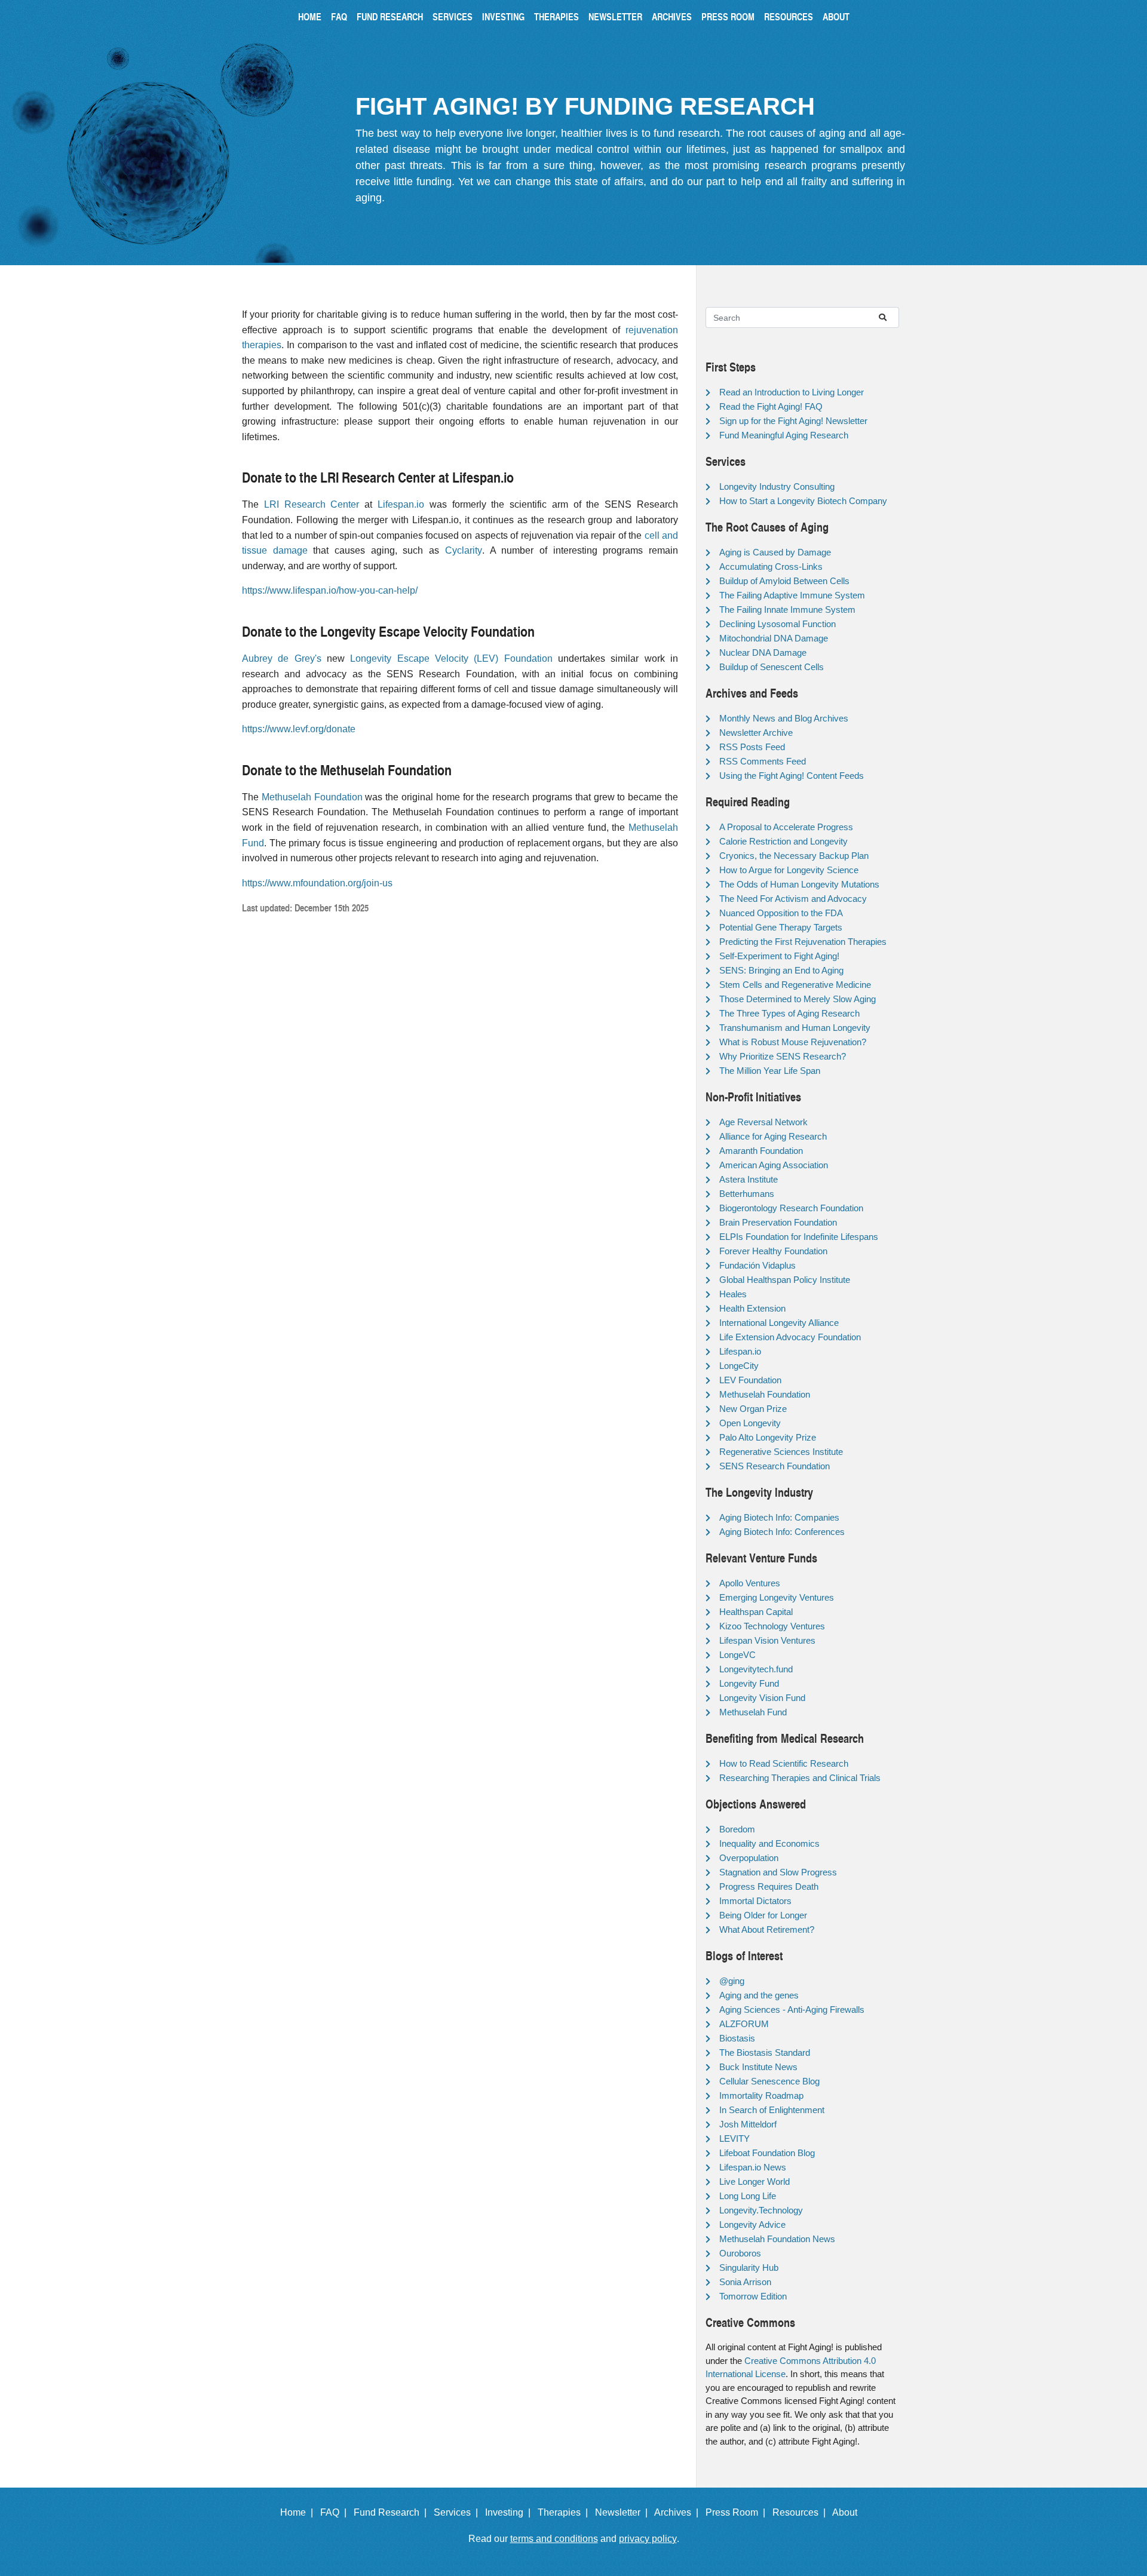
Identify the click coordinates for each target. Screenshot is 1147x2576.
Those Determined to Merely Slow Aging (798, 999)
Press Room (728, 16)
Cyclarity (464, 550)
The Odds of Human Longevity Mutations (799, 884)
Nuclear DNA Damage (763, 653)
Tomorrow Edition (753, 2296)
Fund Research (390, 16)
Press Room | (738, 2512)
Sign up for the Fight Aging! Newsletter (793, 421)
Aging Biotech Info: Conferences (782, 1532)
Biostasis (737, 2038)
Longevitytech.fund (756, 1669)
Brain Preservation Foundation (778, 1222)
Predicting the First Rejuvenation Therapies (803, 942)
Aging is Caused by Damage (775, 552)
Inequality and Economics (769, 1843)
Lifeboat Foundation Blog (767, 2153)
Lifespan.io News (753, 2167)
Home (310, 16)
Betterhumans (747, 1194)
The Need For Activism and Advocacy (793, 899)
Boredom (737, 1829)
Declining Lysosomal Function (778, 624)
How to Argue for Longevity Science (789, 870)
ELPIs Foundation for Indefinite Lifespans (799, 1237)
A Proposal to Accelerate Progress (786, 827)
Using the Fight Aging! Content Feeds (792, 776)
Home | (299, 2512)
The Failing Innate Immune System (787, 610)
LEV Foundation (750, 1380)
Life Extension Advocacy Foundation (790, 1337)
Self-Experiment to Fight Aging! (779, 956)
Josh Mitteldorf (748, 2124)
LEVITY (734, 2139)
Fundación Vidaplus (757, 1265)
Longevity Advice (752, 2225)
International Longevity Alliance (779, 1323)
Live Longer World (755, 2182)
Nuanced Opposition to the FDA (781, 913)
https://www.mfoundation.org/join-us (317, 883)
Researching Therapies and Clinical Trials (800, 1778)
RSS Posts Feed (752, 747)
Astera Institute (749, 1179)
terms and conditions (554, 2539)
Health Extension (752, 1308)
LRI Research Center (312, 504)
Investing (503, 16)
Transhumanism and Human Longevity (795, 1028)
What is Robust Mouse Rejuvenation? (793, 1042)
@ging (732, 1981)
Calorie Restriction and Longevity (783, 841)
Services (453, 16)
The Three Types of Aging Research (789, 1013)
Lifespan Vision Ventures (767, 1640)
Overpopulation (749, 1858)
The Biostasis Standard (765, 2052)
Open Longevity (750, 1423)
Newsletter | (624, 2512)
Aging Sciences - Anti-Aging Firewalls (792, 2009)
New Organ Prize (753, 1409)
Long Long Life (748, 2196)
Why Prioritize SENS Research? (783, 1056)
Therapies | (565, 2512)
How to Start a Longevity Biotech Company (803, 501)
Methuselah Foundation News (777, 2239)
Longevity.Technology (761, 2210)
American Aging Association (774, 1165)
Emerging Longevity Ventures (777, 1597)
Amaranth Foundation (761, 1151)
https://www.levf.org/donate (299, 729)
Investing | (510, 2512)
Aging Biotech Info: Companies (779, 1517)
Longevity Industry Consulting (777, 486)
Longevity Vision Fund (762, 1698)
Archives (672, 16)
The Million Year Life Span (770, 1071)
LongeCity (739, 1366)
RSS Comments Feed (763, 761)
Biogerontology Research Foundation (791, 1208)
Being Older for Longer (763, 1915)
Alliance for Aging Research (773, 1136)
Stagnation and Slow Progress (778, 1872)
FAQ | (336, 2512)
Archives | (679, 2512)
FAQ (339, 16)
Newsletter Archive (756, 733)
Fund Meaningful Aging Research (784, 435)
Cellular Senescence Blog (769, 2081)
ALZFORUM (744, 2024)
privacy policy (648, 2539)
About (836, 16)
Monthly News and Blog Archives (784, 718)
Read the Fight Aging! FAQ (771, 406)
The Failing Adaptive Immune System (792, 595)
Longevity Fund (749, 1683)
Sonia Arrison (745, 2282)
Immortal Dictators (755, 1901)
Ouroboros (740, 2253)
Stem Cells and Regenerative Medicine (795, 985)
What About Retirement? (767, 1929)
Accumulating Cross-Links (771, 567)
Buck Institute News (758, 2067)
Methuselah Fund (753, 1712)
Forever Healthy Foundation (773, 1251)
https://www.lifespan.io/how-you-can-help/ (330, 590)
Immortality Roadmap (761, 2096)
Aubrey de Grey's (282, 658)
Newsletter (615, 16)
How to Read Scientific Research (784, 1763)
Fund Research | (392, 2512)
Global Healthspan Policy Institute (785, 1280)
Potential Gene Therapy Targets (781, 927)
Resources (789, 16)
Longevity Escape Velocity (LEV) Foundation (451, 658)
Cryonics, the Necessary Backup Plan (794, 856)
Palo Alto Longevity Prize (768, 1437)
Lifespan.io (401, 504)
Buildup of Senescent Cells (772, 667)
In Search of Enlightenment (772, 2110)
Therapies (556, 16)
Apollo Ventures (750, 1583)
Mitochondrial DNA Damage (774, 638)
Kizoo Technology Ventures (772, 1626)
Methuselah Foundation (312, 797)
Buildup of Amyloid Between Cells (784, 581)
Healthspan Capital (756, 1612)
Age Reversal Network (763, 1122)
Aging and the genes (759, 1995)
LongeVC (737, 1655)
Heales (733, 1294)
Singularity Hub (749, 2268)
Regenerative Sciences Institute (781, 1452)
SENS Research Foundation (775, 1466)
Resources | (801, 2512)
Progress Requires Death (769, 1886)
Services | (458, 2512)
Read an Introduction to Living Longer (792, 392)
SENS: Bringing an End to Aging (781, 970)
